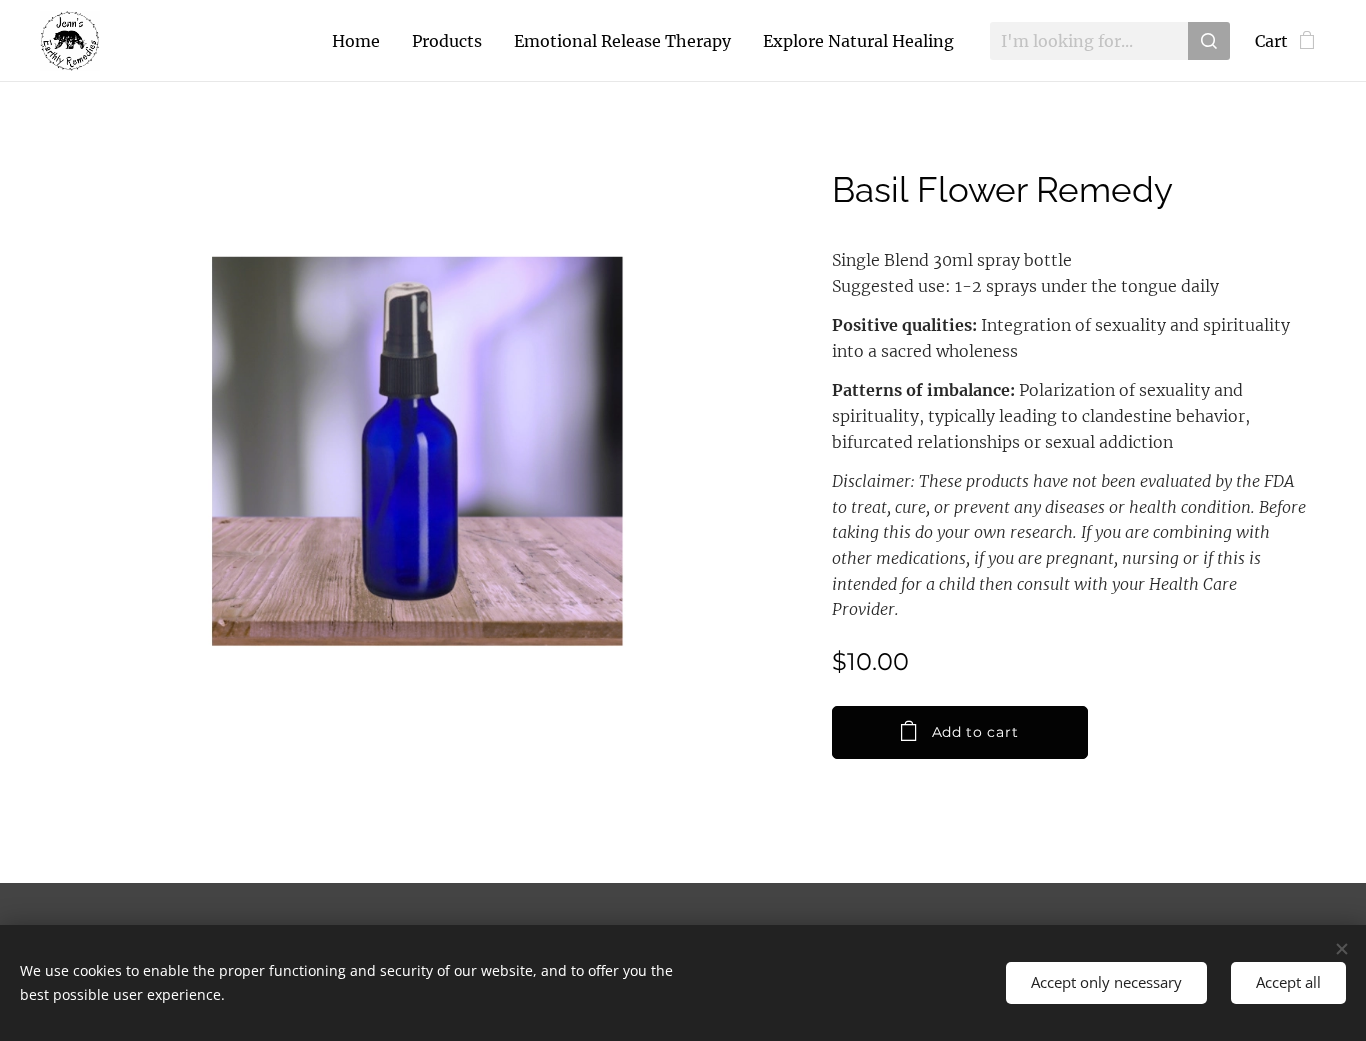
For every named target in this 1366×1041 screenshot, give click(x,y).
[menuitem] (361, 41)
